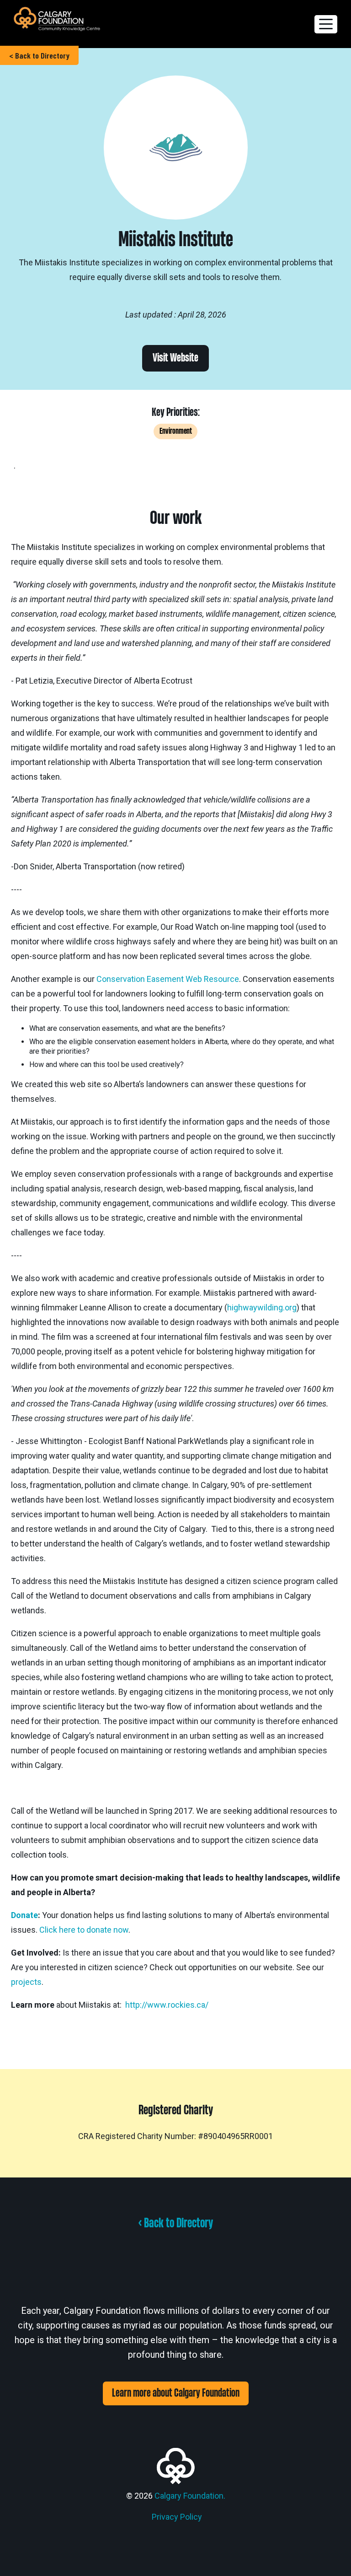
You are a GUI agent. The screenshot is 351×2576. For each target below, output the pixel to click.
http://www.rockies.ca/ (167, 2005)
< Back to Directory (39, 55)
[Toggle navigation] (326, 24)
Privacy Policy (177, 2517)
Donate (24, 1915)
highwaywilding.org (262, 1307)
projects (26, 1982)
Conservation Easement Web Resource (168, 979)
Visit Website (175, 358)
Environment (176, 431)
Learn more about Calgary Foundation (176, 2393)
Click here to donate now (84, 1930)
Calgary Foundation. (190, 2496)
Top (329, 2554)
